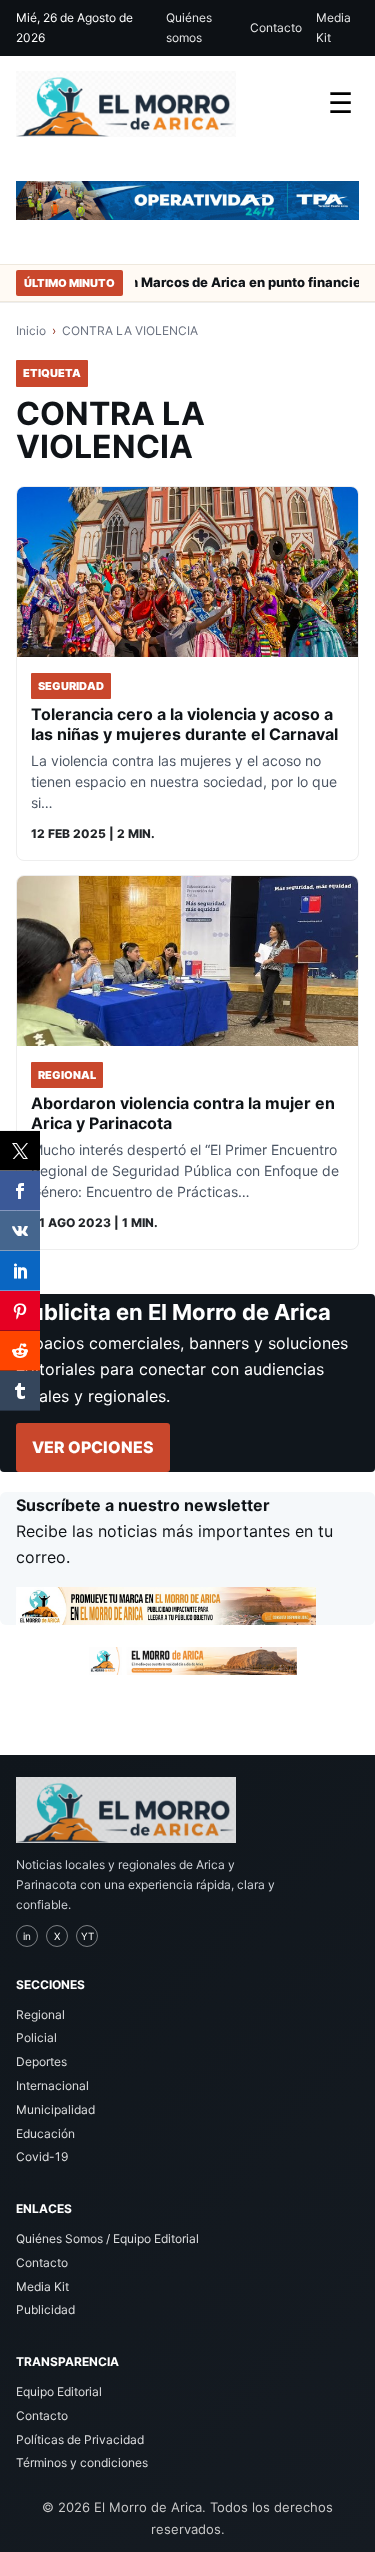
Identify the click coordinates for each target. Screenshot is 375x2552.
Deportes (41, 2061)
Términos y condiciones (82, 2462)
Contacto (276, 27)
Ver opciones (93, 1447)
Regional (40, 2014)
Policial (36, 2037)
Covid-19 (42, 2156)
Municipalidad (55, 2109)
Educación (45, 2133)
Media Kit (333, 27)
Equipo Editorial (59, 2391)
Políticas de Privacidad (80, 2439)
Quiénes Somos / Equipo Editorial (107, 2238)
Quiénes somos (189, 27)
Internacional (52, 2085)
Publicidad (45, 2309)
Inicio (31, 330)
